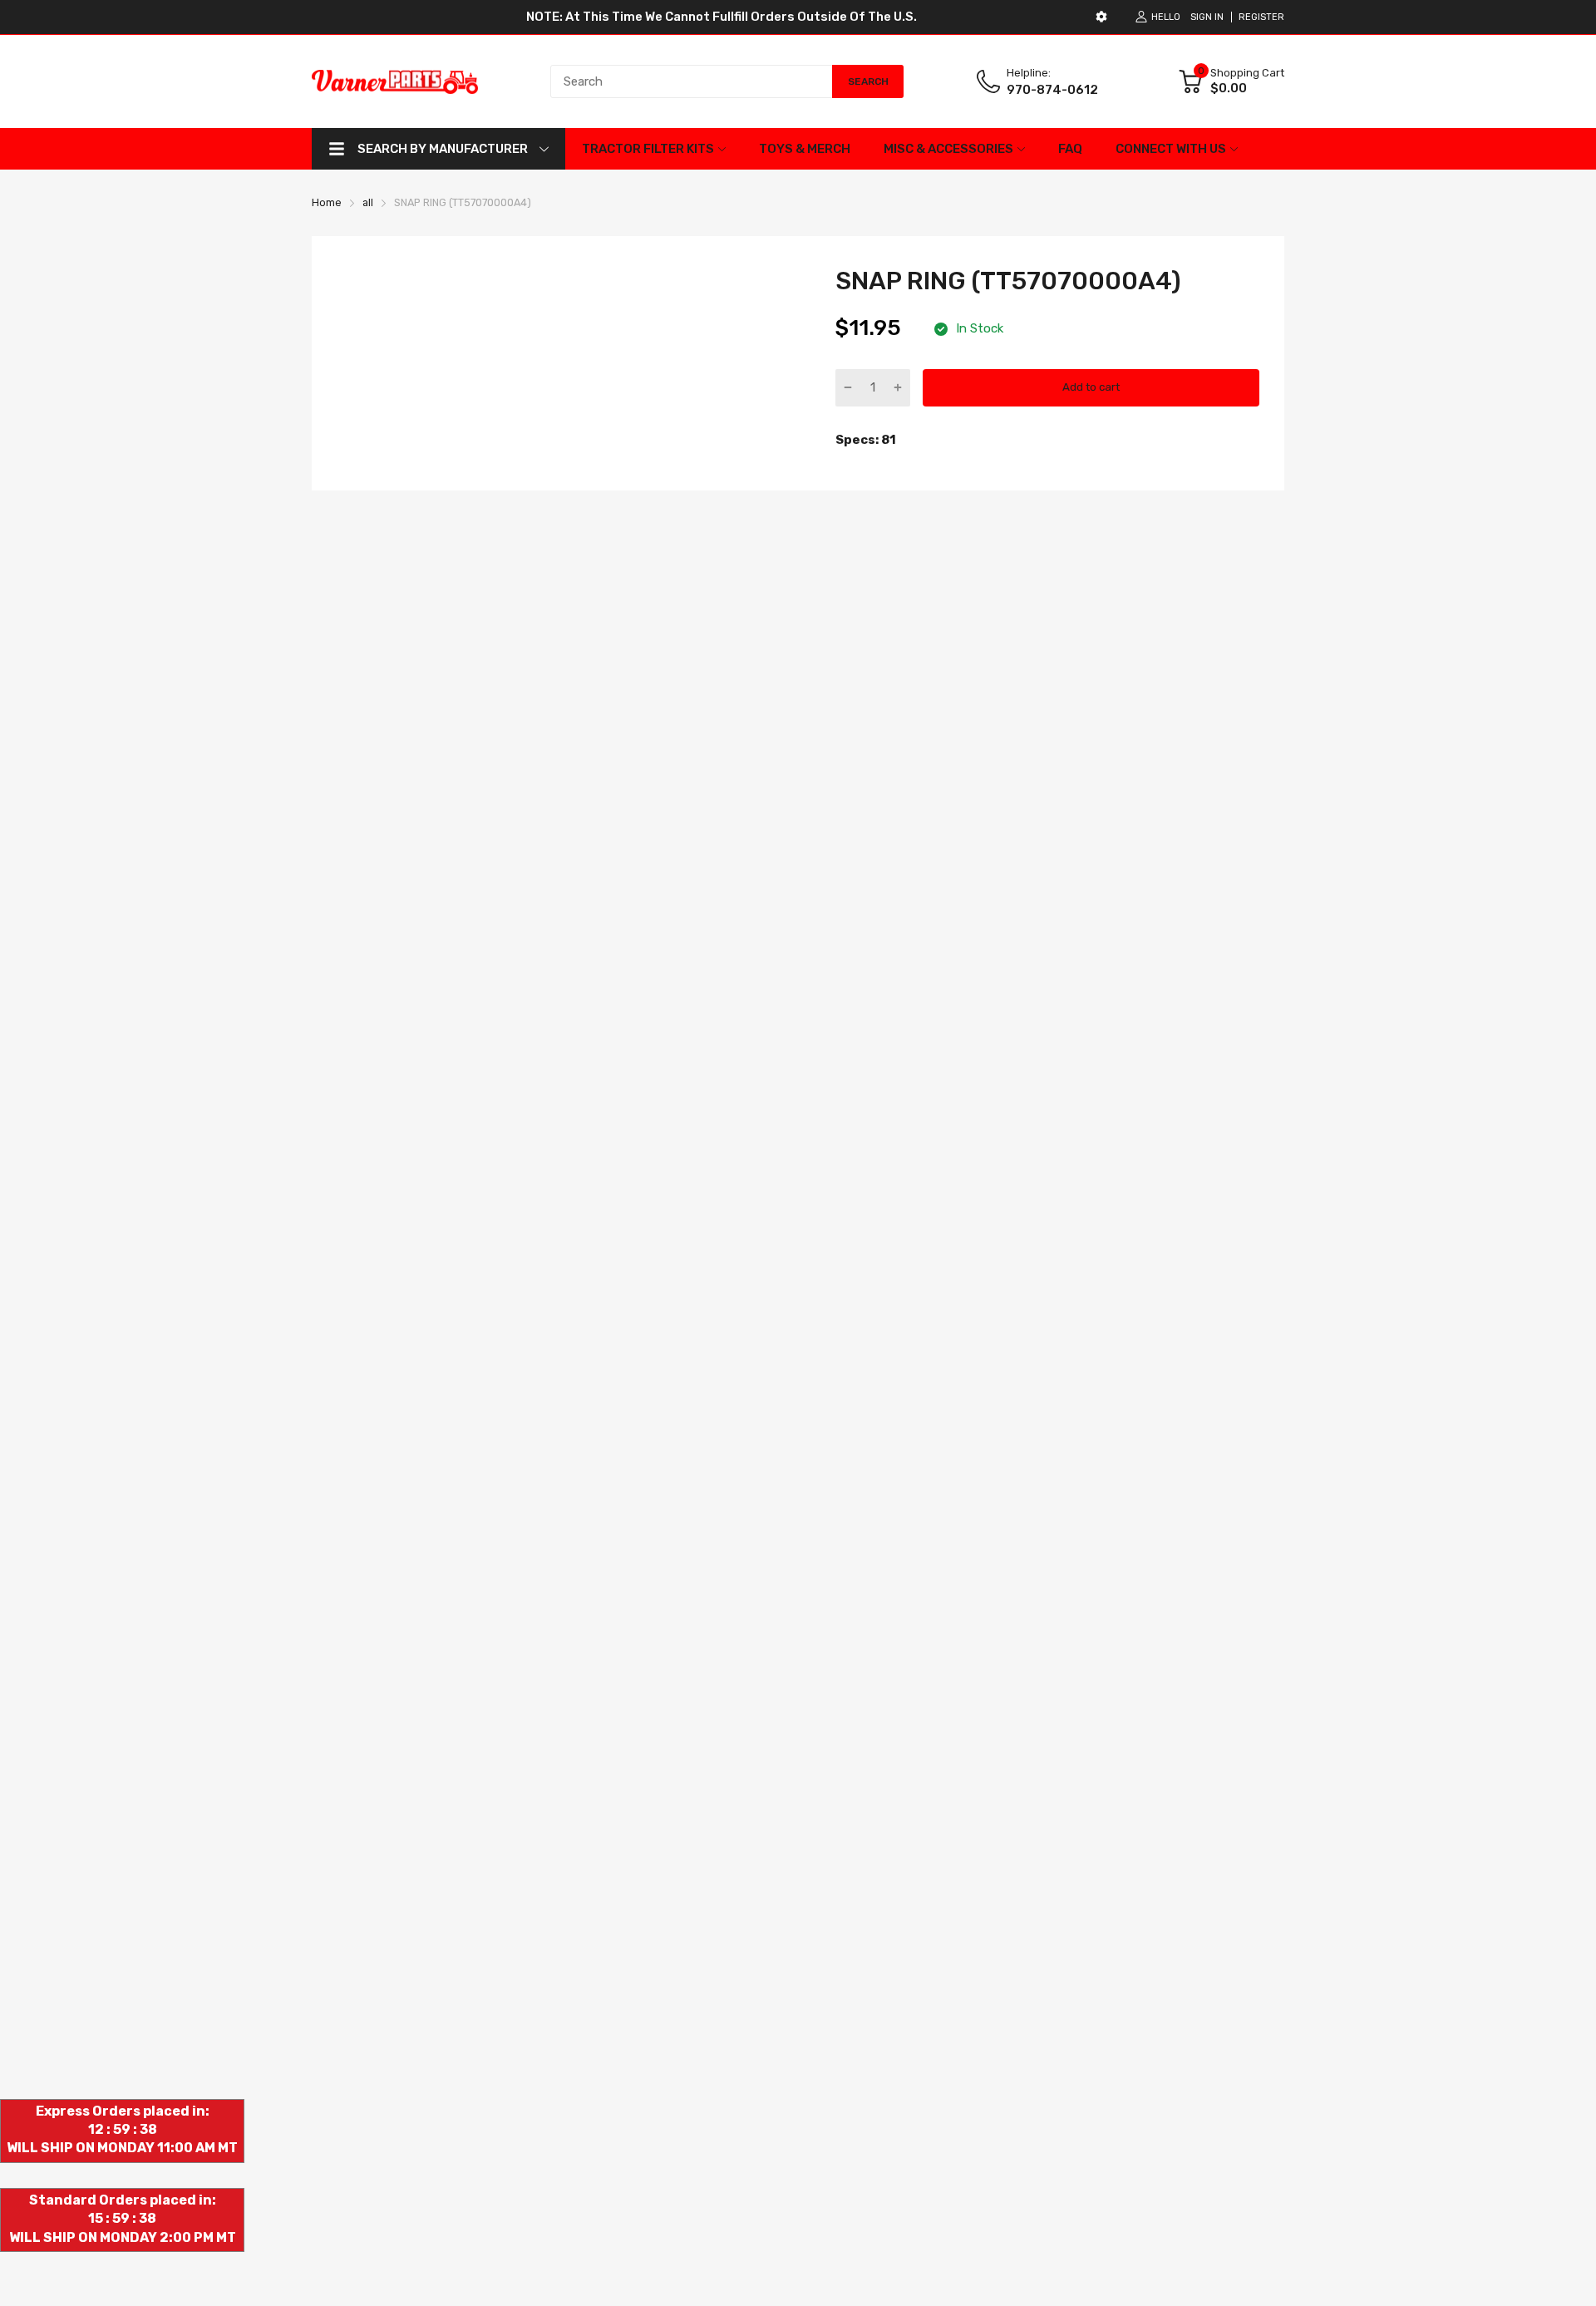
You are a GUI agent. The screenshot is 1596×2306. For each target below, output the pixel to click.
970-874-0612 (1052, 90)
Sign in (1207, 17)
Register (1261, 17)
